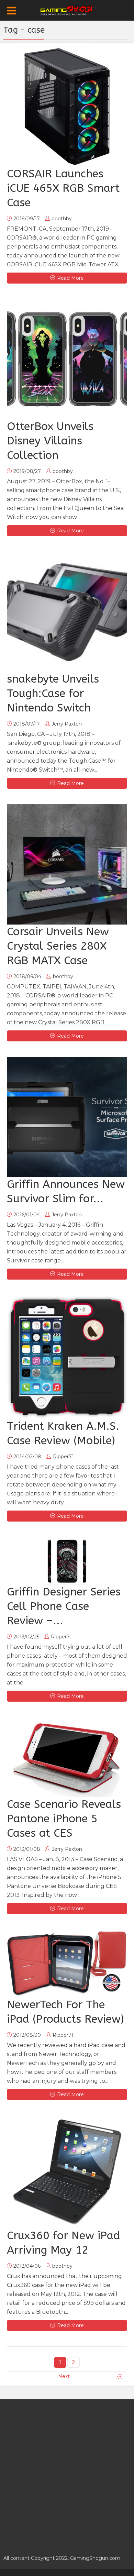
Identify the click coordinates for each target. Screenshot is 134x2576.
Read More (70, 278)
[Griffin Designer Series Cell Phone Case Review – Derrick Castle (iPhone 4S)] (67, 1561)
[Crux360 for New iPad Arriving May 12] (67, 2172)
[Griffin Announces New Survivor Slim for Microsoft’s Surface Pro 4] (67, 1117)
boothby (62, 219)
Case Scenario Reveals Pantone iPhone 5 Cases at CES (64, 1819)
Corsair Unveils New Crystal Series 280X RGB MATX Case (58, 946)
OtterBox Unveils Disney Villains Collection (50, 441)
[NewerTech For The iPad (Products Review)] (67, 1964)
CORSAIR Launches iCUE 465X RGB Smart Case (63, 188)
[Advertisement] (67, 2473)
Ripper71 (63, 1457)
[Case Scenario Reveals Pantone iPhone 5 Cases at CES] (67, 1757)
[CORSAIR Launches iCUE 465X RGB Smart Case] (67, 107)
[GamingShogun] (67, 10)
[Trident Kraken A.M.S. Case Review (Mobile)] (67, 1357)
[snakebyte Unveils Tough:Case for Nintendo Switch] (67, 612)
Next (64, 2376)
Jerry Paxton (67, 724)
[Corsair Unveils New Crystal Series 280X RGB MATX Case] (67, 864)
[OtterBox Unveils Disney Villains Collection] (67, 359)
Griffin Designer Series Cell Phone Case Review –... (64, 1606)
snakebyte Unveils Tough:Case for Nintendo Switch (53, 693)
